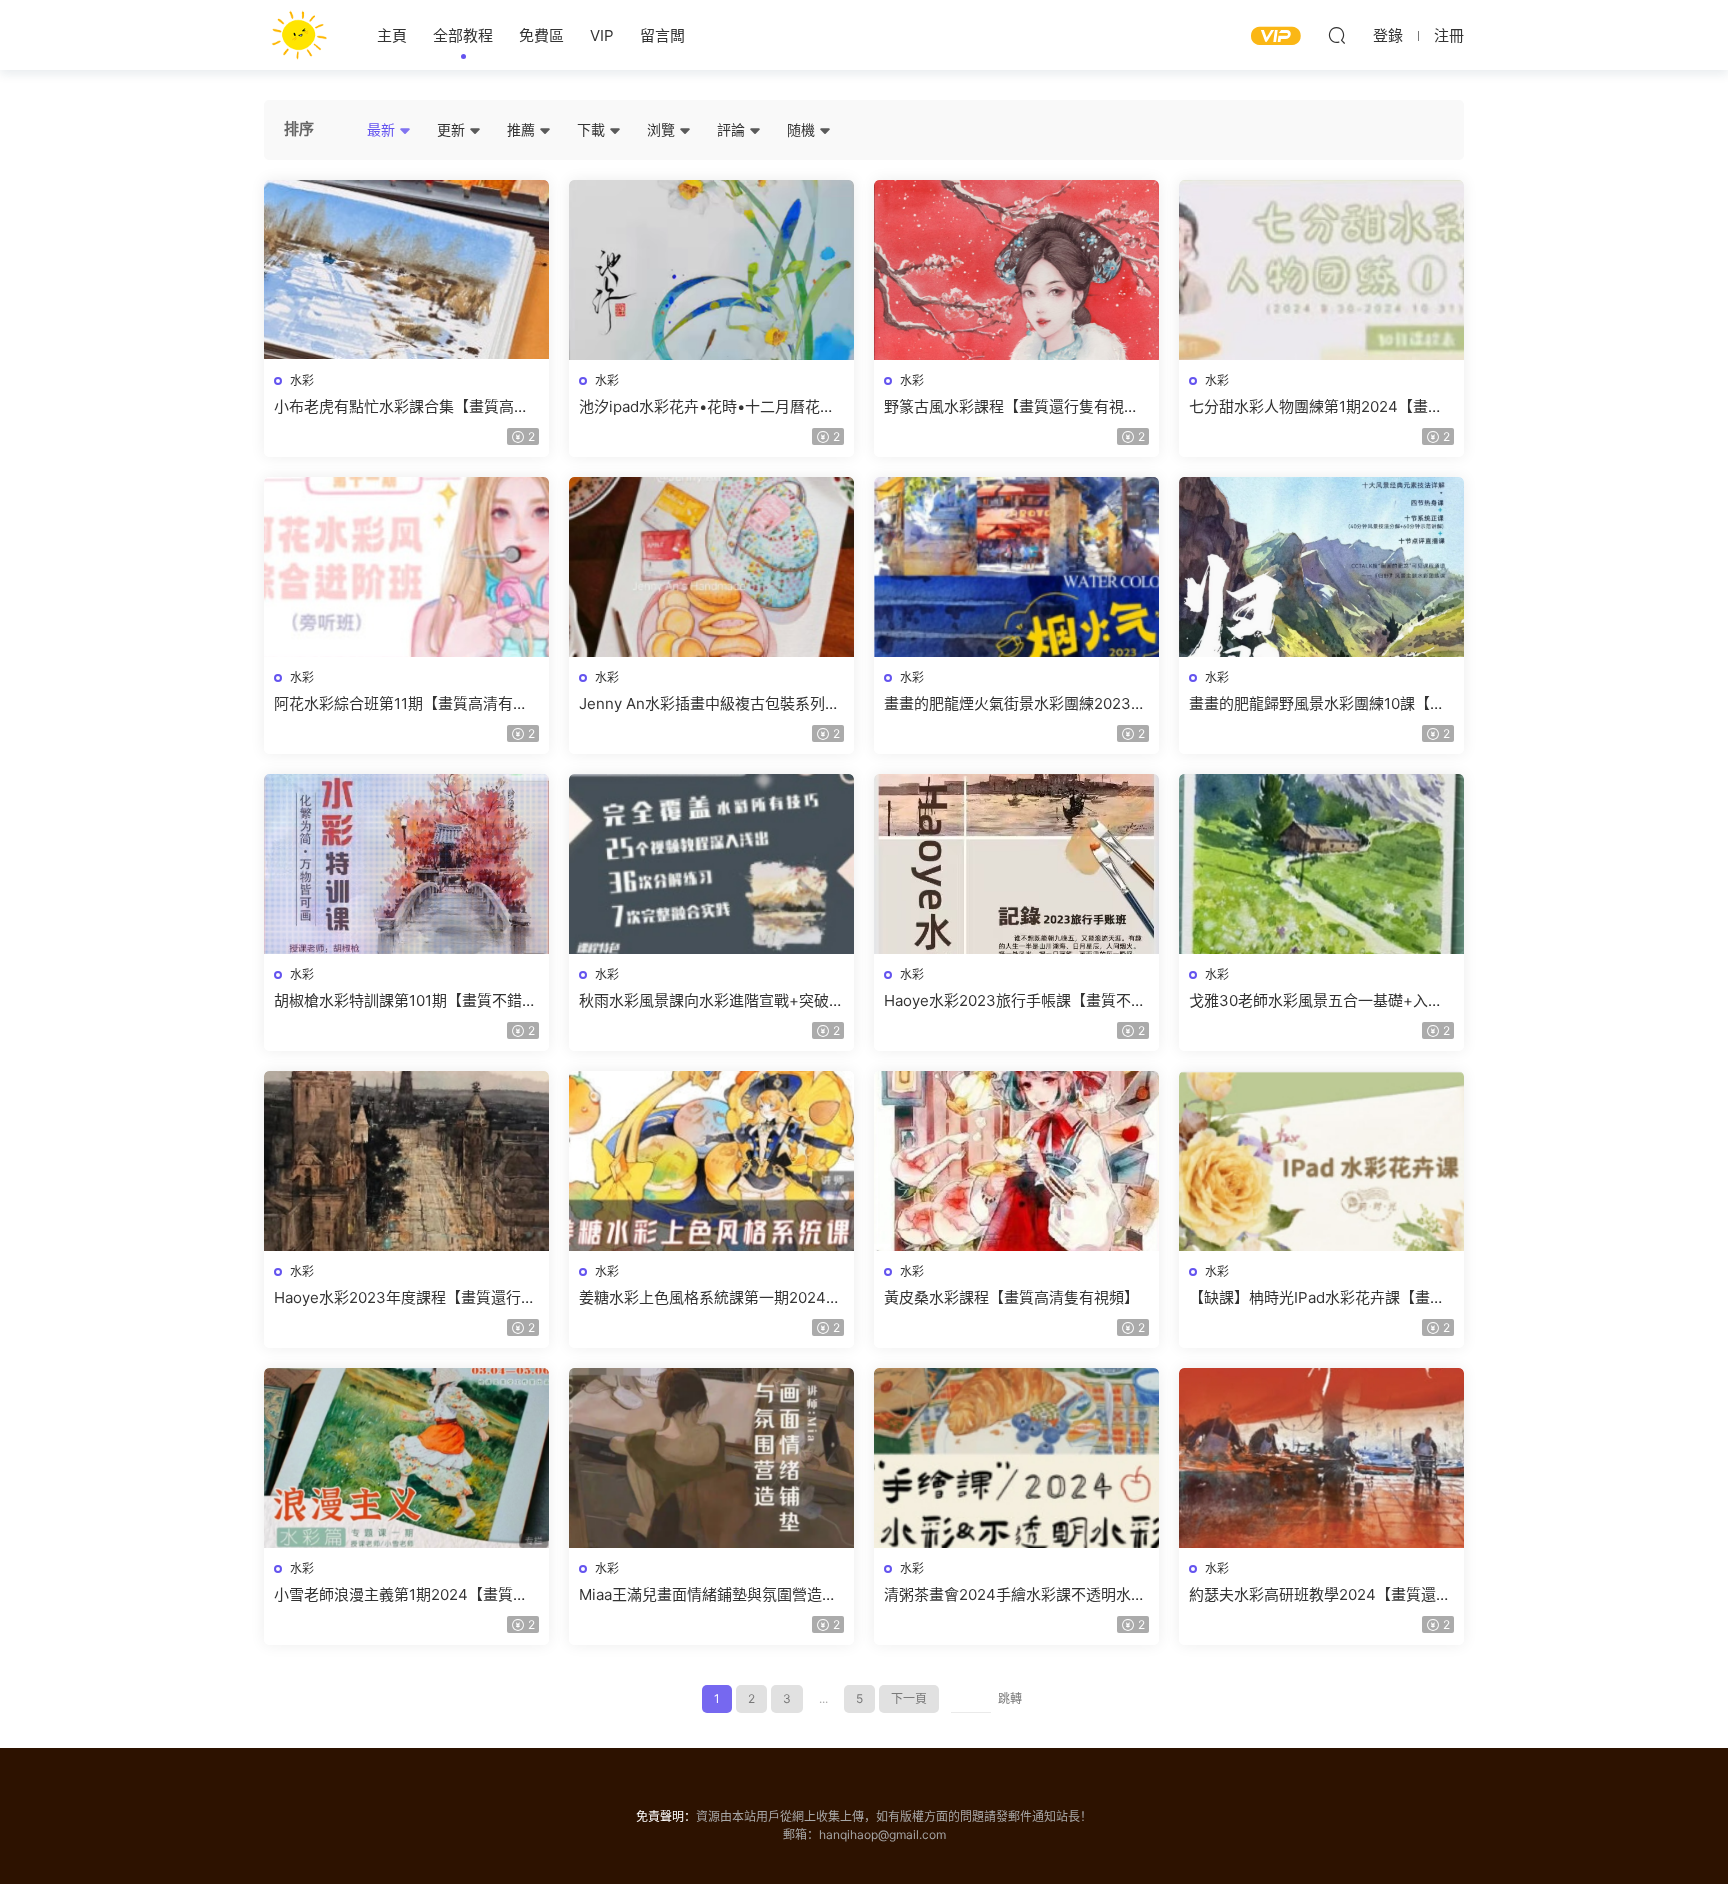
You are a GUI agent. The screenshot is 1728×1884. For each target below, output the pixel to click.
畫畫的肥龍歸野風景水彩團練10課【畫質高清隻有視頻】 (1317, 704)
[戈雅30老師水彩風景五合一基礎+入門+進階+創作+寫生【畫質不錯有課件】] (1321, 864)
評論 (733, 129)
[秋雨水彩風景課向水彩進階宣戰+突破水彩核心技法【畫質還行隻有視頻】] (711, 864)
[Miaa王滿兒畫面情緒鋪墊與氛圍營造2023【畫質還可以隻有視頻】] (711, 1458)
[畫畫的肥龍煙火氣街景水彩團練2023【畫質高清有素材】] (1016, 567)
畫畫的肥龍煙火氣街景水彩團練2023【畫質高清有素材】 (1007, 704)
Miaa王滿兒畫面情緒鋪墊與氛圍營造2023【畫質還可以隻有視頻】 (700, 1595)
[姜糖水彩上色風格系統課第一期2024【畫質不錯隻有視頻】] (711, 1161)
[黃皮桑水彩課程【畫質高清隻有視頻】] (1016, 1161)
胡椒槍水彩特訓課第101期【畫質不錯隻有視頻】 (405, 1001)
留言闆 (662, 35)
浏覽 (663, 129)
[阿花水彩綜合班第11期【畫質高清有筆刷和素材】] (406, 567)
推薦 (523, 129)
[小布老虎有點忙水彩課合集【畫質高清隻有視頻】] (406, 270)
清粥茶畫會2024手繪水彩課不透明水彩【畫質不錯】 (1015, 1595)
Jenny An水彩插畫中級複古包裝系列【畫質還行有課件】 (702, 704)
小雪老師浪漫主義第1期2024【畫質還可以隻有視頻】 (401, 1595)
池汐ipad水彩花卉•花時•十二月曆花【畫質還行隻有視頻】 (699, 407)
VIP (602, 35)
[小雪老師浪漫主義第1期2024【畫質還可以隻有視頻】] (406, 1458)
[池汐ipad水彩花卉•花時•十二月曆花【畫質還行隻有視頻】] (711, 270)
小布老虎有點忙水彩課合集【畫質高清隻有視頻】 (401, 407)
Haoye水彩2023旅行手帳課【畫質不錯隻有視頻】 (1015, 1001)
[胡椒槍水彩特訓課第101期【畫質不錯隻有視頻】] (406, 864)
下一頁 (909, 1698)
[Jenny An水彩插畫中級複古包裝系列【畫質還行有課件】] (711, 567)
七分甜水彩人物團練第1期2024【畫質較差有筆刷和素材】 (1316, 407)
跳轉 (1010, 1698)
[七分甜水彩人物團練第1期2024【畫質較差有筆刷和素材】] (1321, 270)
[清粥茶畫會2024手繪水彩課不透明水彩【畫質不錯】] (1016, 1458)
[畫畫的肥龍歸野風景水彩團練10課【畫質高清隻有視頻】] (1321, 567)
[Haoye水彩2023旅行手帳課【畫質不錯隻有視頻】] (1016, 864)
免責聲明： (666, 1816)
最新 (383, 129)
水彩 (302, 380)
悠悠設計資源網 (299, 35)
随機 (803, 129)
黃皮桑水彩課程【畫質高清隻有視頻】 (1011, 1297)
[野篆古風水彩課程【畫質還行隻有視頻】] (1016, 270)
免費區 (541, 35)
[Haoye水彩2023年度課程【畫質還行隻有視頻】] (406, 1161)
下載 (593, 129)
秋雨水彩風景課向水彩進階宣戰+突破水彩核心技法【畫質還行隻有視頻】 (711, 1001)
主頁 (392, 35)
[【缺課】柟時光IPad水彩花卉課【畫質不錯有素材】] (1321, 1161)
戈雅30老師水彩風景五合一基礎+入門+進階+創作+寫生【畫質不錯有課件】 (1316, 1001)
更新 (453, 129)
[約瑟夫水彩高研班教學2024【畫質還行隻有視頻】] (1321, 1458)
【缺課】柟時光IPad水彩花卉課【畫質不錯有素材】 (1317, 1298)
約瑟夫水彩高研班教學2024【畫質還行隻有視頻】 (1320, 1595)
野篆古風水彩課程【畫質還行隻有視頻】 (1016, 406)
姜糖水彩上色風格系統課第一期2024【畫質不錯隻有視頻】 (702, 1298)
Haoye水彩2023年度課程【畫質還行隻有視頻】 (405, 1298)
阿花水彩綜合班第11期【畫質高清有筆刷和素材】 (401, 704)
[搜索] (1337, 35)
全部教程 (463, 35)
